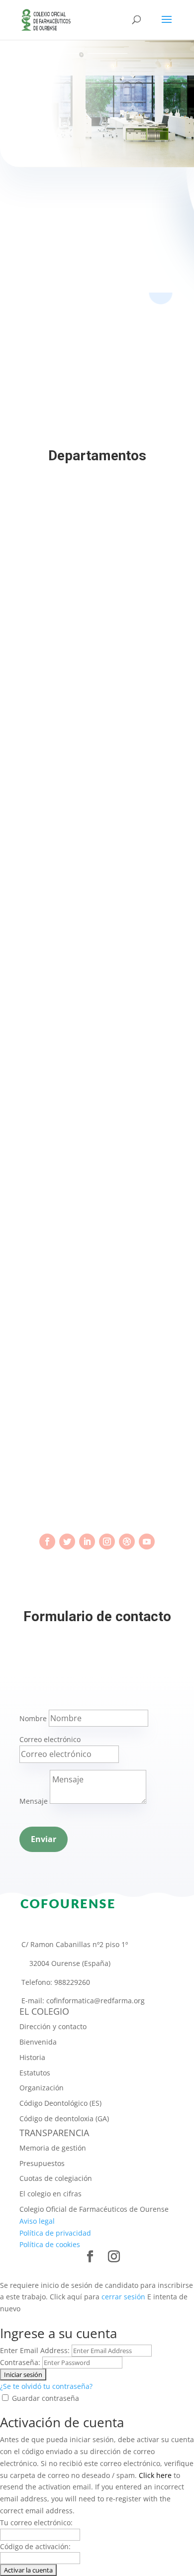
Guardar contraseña (46, 2398)
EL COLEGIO (44, 2011)
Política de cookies (50, 2244)
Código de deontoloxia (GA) (64, 2118)
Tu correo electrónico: (36, 2523)
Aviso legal (37, 2221)
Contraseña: (20, 2362)
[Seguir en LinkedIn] (87, 1542)
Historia (32, 2057)
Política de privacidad (55, 2233)
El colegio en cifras (50, 2194)
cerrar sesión (123, 2297)
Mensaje (34, 1801)
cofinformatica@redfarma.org (96, 2001)
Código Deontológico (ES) (60, 2103)
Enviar (44, 1839)
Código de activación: (35, 2546)
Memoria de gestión (53, 2148)
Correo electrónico (50, 1739)
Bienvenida (38, 2042)
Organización (42, 2088)
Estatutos (35, 2073)
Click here (155, 2475)
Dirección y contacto (53, 2026)
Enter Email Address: (35, 2350)
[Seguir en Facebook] (47, 1542)
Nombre (33, 1718)
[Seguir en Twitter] (67, 1542)
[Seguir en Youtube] (147, 1542)
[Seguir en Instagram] (107, 1542)
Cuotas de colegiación (56, 2178)
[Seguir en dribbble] (127, 1542)
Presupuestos (42, 2163)
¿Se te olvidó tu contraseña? (46, 2386)
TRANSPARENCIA (54, 2133)
